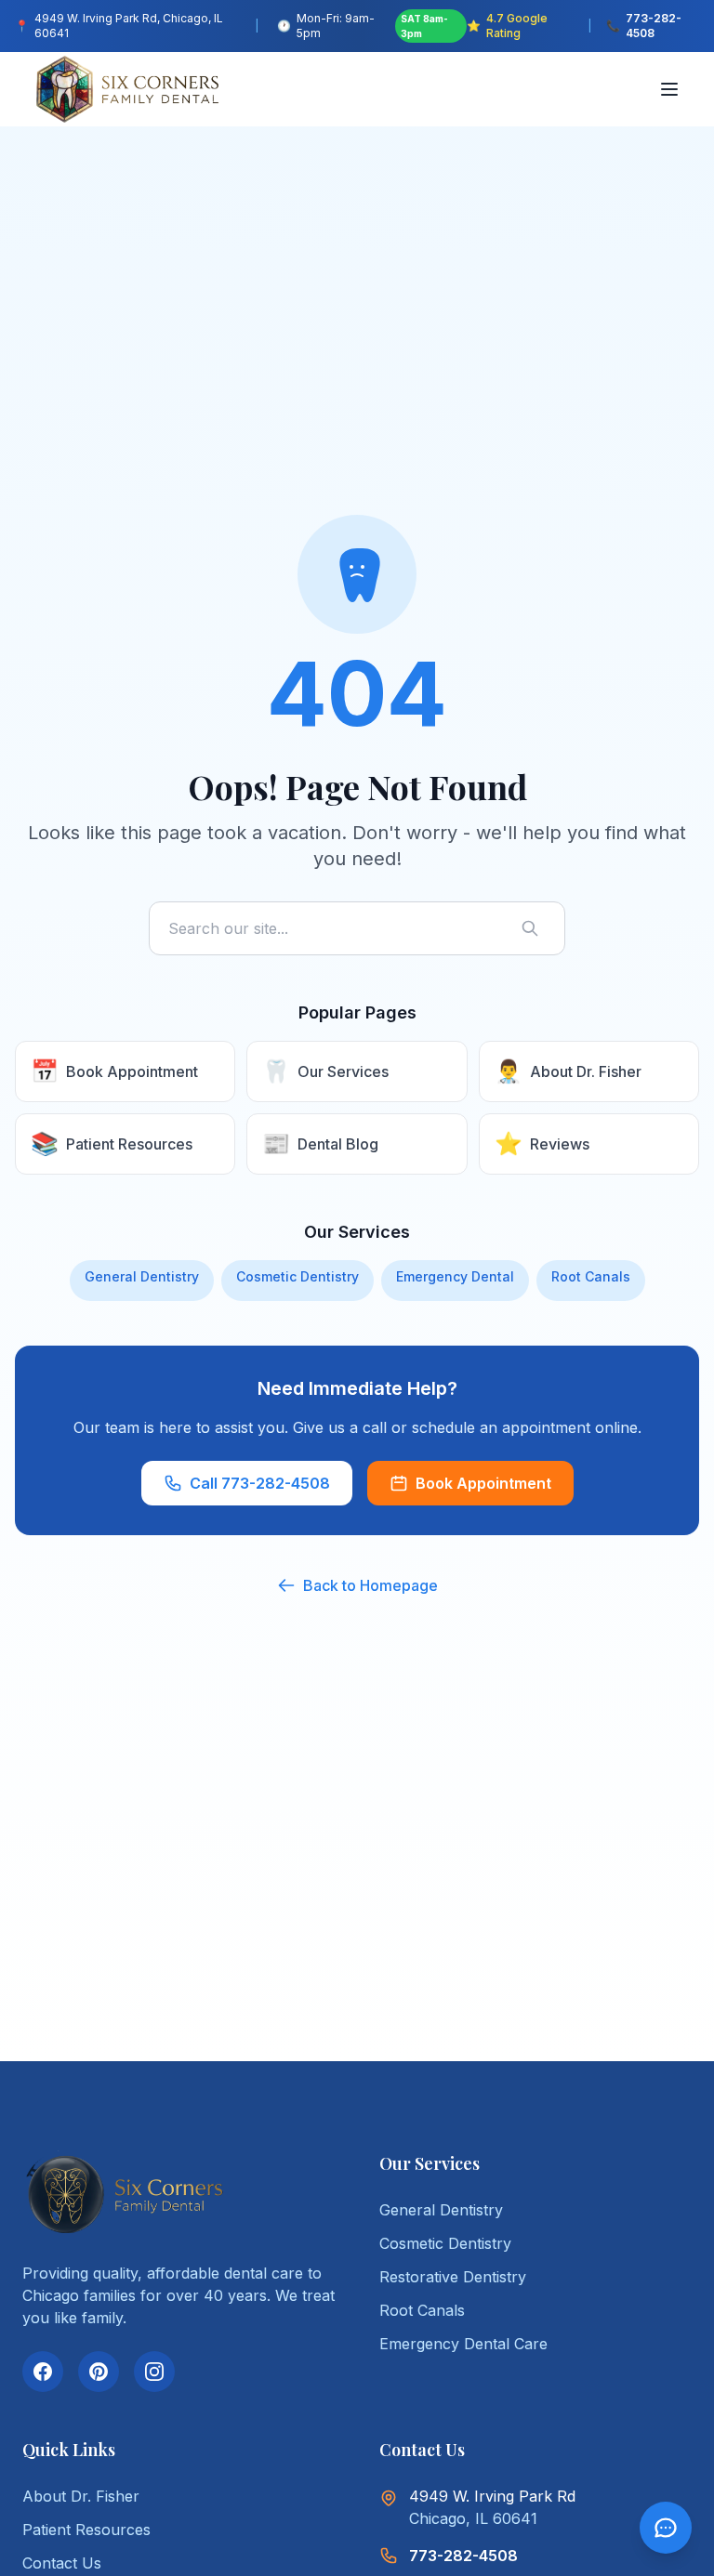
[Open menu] (671, 89)
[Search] (534, 928)
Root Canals (591, 1276)
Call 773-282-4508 (260, 1483)
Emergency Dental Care (463, 2344)
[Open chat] (666, 2528)
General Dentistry (142, 1276)
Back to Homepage (370, 1585)
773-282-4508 (463, 2556)
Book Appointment (483, 1483)
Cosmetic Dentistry (297, 1276)
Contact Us (62, 2563)
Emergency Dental (455, 1276)
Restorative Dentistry (453, 2277)
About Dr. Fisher (81, 2496)
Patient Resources (86, 2530)
